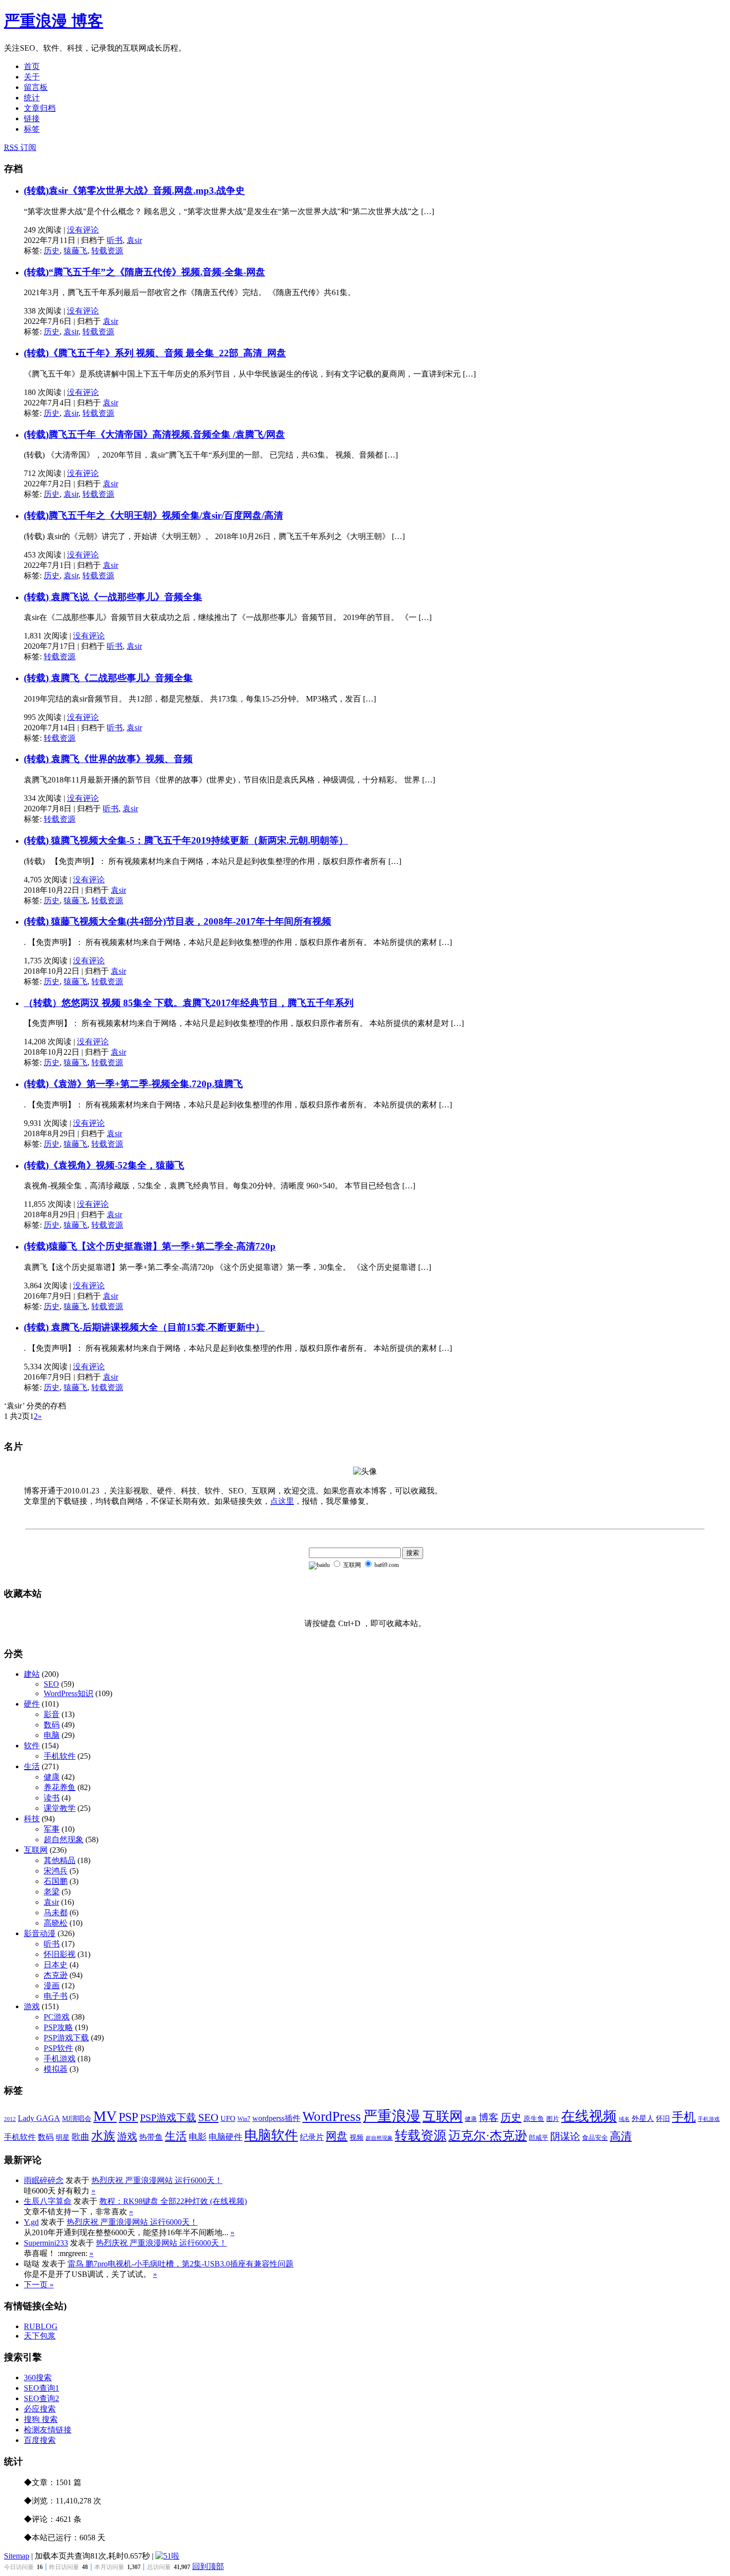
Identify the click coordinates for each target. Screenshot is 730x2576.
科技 (32, 1819)
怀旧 (663, 2119)
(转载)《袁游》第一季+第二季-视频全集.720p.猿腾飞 (133, 1084)
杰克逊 (56, 1975)
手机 (684, 2117)
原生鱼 (534, 2119)
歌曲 (80, 2137)
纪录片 (312, 2137)
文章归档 (40, 108)
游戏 (32, 2006)
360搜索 (38, 2378)
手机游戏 (60, 2059)
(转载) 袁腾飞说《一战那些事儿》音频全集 (113, 597)
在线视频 (589, 2116)
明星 (63, 2138)
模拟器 (56, 2069)
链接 (32, 118)
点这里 (282, 1501)
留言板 (36, 87)
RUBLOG (41, 2326)
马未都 (56, 1912)
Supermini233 (46, 2243)
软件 (32, 1746)
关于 (32, 77)
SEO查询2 (41, 2398)
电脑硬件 (225, 2137)
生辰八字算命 (48, 2201)
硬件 (32, 1704)
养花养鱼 (60, 1787)
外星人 (643, 2118)
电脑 (52, 1735)
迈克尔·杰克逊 (488, 2136)
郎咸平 (539, 2138)
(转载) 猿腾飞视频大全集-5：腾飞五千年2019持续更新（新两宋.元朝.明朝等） (186, 840)
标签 (32, 129)
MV (105, 2116)
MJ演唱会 (77, 2119)
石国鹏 (56, 1881)
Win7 (244, 2119)
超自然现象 (64, 1839)
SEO (51, 1684)
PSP (128, 2117)
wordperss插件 (276, 2118)
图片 (553, 2119)
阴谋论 (565, 2137)
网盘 (337, 2136)
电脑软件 (271, 2135)
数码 (52, 1725)
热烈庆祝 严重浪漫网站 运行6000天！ (157, 2180)
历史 (52, 251)
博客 (489, 2117)
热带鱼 (151, 2137)
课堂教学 (60, 1808)
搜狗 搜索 (41, 2419)
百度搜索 (40, 2440)
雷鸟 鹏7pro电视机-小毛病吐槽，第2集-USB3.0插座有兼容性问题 (181, 2264)
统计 (32, 98)
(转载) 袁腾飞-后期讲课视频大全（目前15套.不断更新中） (144, 1327)
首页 (32, 66)
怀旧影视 (60, 1954)
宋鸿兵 (56, 1871)
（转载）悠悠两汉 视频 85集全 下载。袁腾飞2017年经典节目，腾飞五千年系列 (189, 1003)
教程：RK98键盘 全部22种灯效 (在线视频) (173, 2201)
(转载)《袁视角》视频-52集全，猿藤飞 (104, 1165)
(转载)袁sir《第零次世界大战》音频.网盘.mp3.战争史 (134, 191)
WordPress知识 (69, 1693)
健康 (52, 1777)
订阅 (20, 147)
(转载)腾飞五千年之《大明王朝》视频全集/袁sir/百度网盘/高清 (153, 515)
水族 (103, 2136)
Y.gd (31, 2222)
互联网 (36, 1850)
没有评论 (83, 230)
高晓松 (56, 1923)
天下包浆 (40, 2336)
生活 (32, 1766)
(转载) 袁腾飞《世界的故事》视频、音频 (108, 759)
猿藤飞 (75, 251)
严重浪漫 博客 (54, 21)
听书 (115, 240)
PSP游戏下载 (66, 2038)
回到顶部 (208, 2566)
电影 (198, 2137)
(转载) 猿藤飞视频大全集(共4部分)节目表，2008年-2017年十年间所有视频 (178, 921)
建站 (32, 1674)
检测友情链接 (48, 2430)
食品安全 (595, 2138)
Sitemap (17, 2556)
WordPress (332, 2116)
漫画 (52, 1986)
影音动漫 (40, 1933)
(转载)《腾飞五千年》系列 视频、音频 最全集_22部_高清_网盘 (155, 353)
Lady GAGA (39, 2118)
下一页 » (39, 2285)
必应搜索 (40, 2409)
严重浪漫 (392, 2116)
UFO (228, 2118)
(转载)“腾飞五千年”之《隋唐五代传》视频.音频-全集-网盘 (145, 272)
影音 (52, 1714)
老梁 (52, 1892)
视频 (357, 2138)
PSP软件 (58, 2048)
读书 (52, 1798)
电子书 (56, 1996)
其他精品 (60, 1860)
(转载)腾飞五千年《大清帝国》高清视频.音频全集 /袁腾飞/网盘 (154, 434)
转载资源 (107, 251)
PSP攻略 (58, 2027)
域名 (624, 2119)
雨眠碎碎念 (44, 2180)
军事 (52, 1829)
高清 (621, 2136)
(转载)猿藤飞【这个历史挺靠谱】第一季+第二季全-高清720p (150, 1246)
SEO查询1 (41, 2388)
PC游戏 (57, 2017)
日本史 (56, 1965)
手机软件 (60, 1756)
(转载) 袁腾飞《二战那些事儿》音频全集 (108, 678)
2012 (10, 2119)
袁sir (134, 240)
